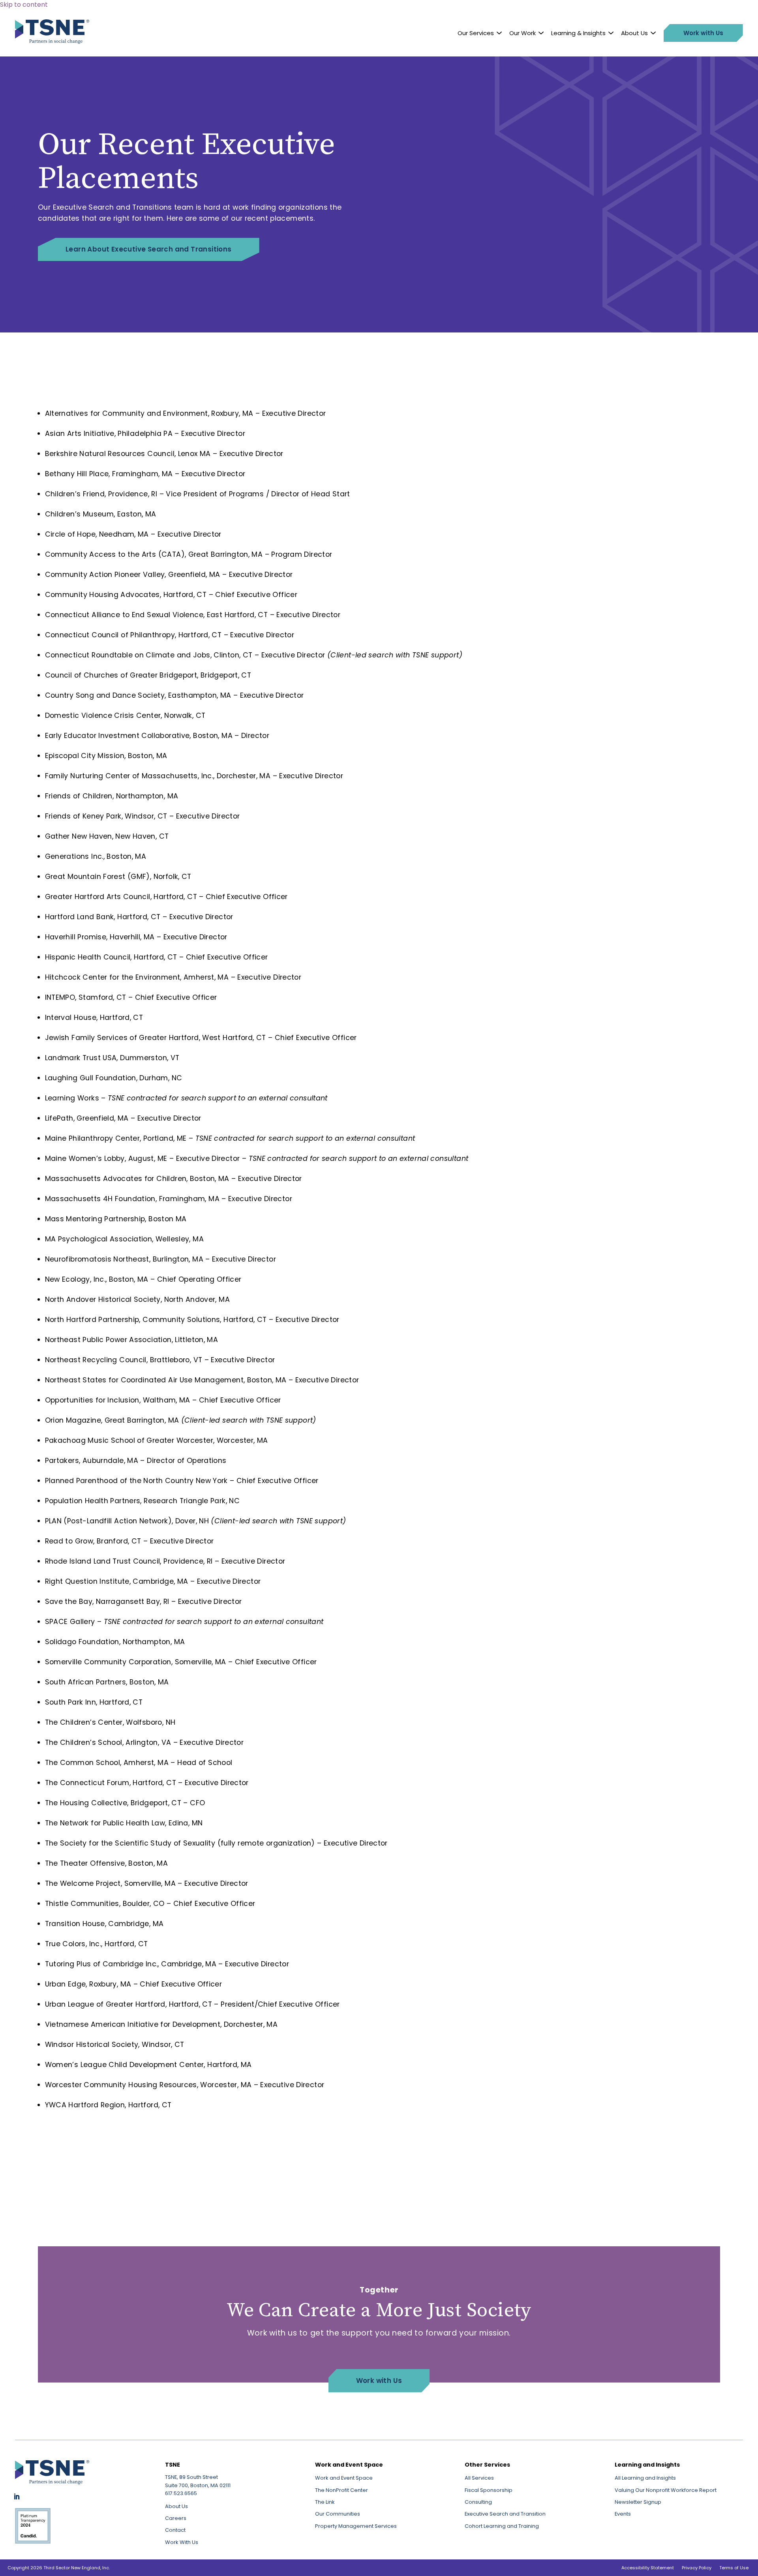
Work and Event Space (344, 2478)
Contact (175, 2530)
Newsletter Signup (638, 2502)
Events (623, 2514)
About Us (634, 33)
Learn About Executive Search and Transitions (149, 249)
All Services (479, 2478)
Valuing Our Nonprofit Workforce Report (666, 2490)
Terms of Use (734, 2568)
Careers (176, 2518)
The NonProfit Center (341, 2490)
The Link (325, 2502)
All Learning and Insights (645, 2478)
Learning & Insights (578, 33)
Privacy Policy (697, 2568)
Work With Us (182, 2542)
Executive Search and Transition (505, 2514)
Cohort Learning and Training (502, 2526)
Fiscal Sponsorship (489, 2490)
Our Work (523, 33)
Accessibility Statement (648, 2568)
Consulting (478, 2502)
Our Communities (338, 2514)
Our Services (476, 33)
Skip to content (24, 5)
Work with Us (379, 2381)
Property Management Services (356, 2526)
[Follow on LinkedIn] (17, 2497)
